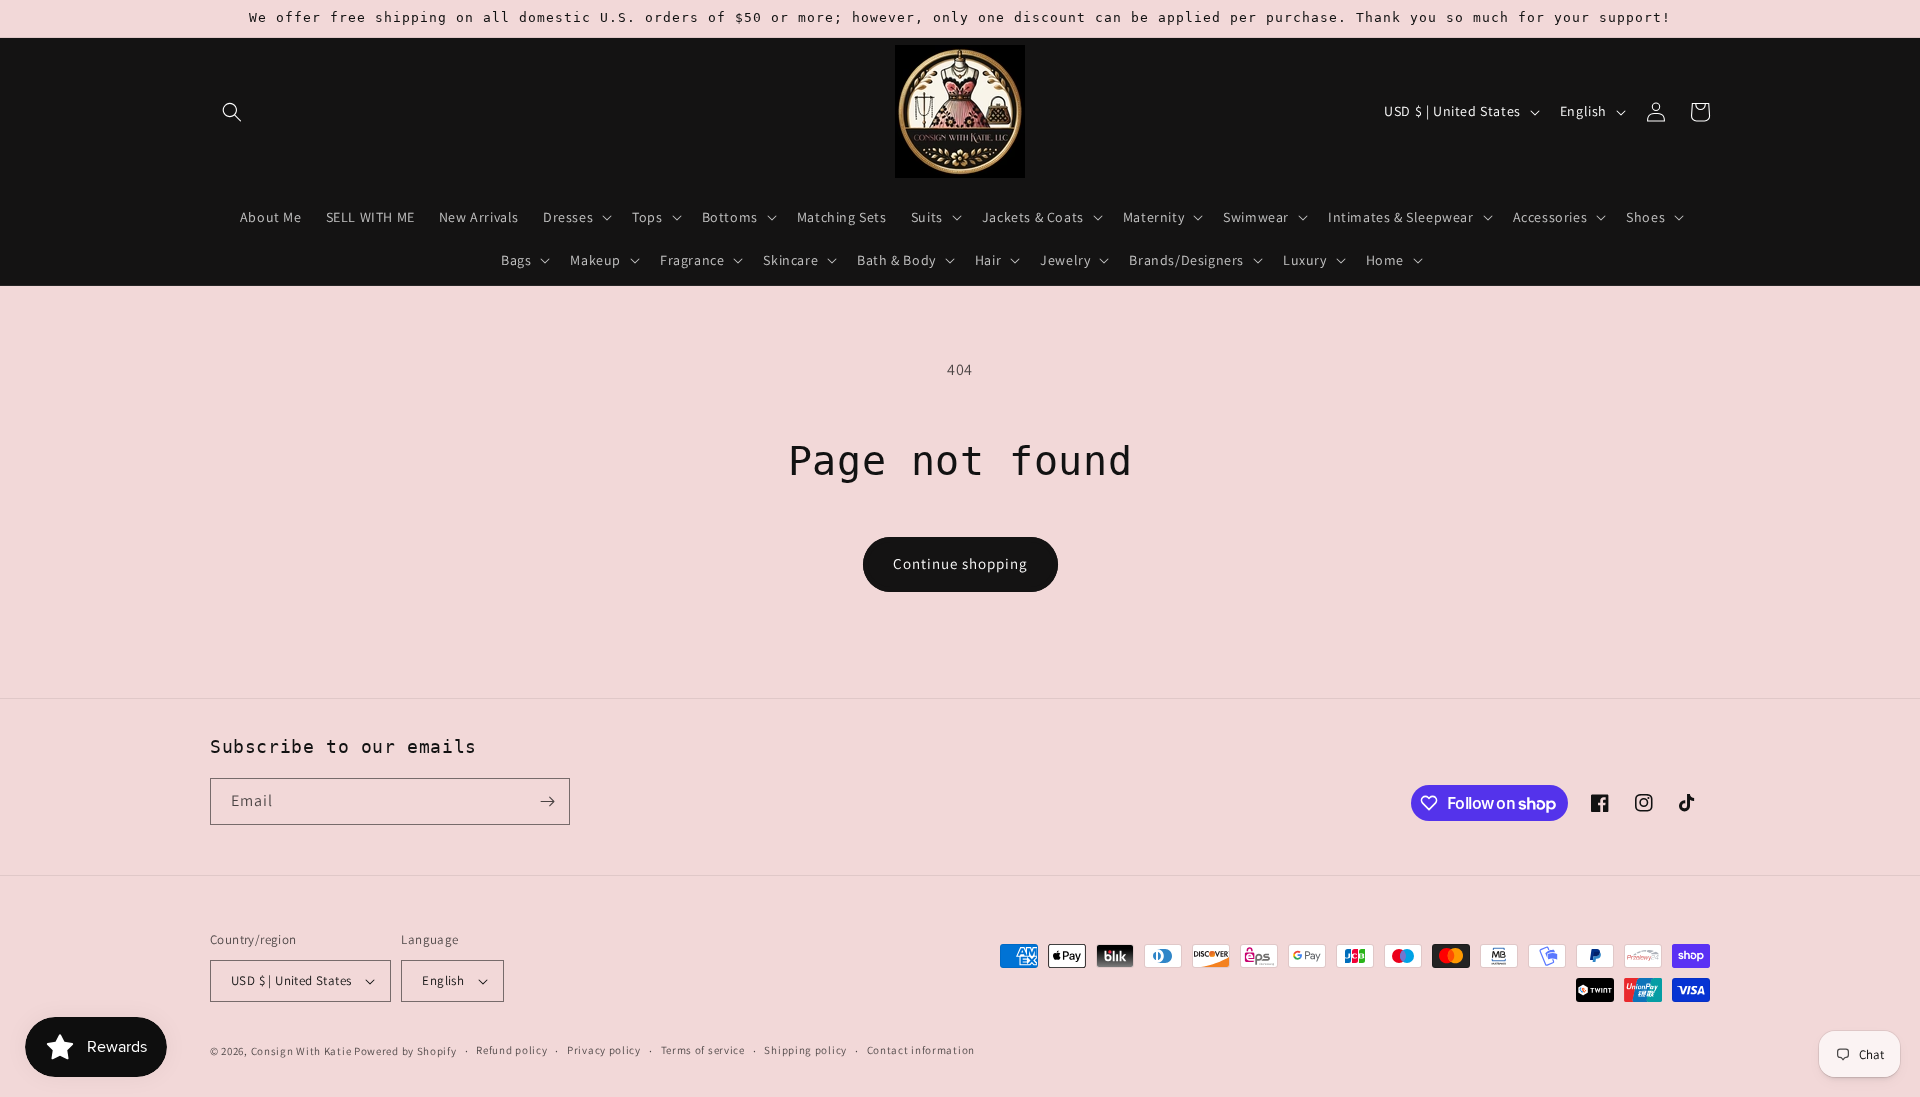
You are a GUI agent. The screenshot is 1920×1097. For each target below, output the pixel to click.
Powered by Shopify (405, 1051)
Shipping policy (805, 1050)
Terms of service (703, 1050)
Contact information (921, 1050)
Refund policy (511, 1050)
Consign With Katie (301, 1051)
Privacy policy (604, 1050)
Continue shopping (960, 563)
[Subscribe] (547, 801)
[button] (232, 112)
